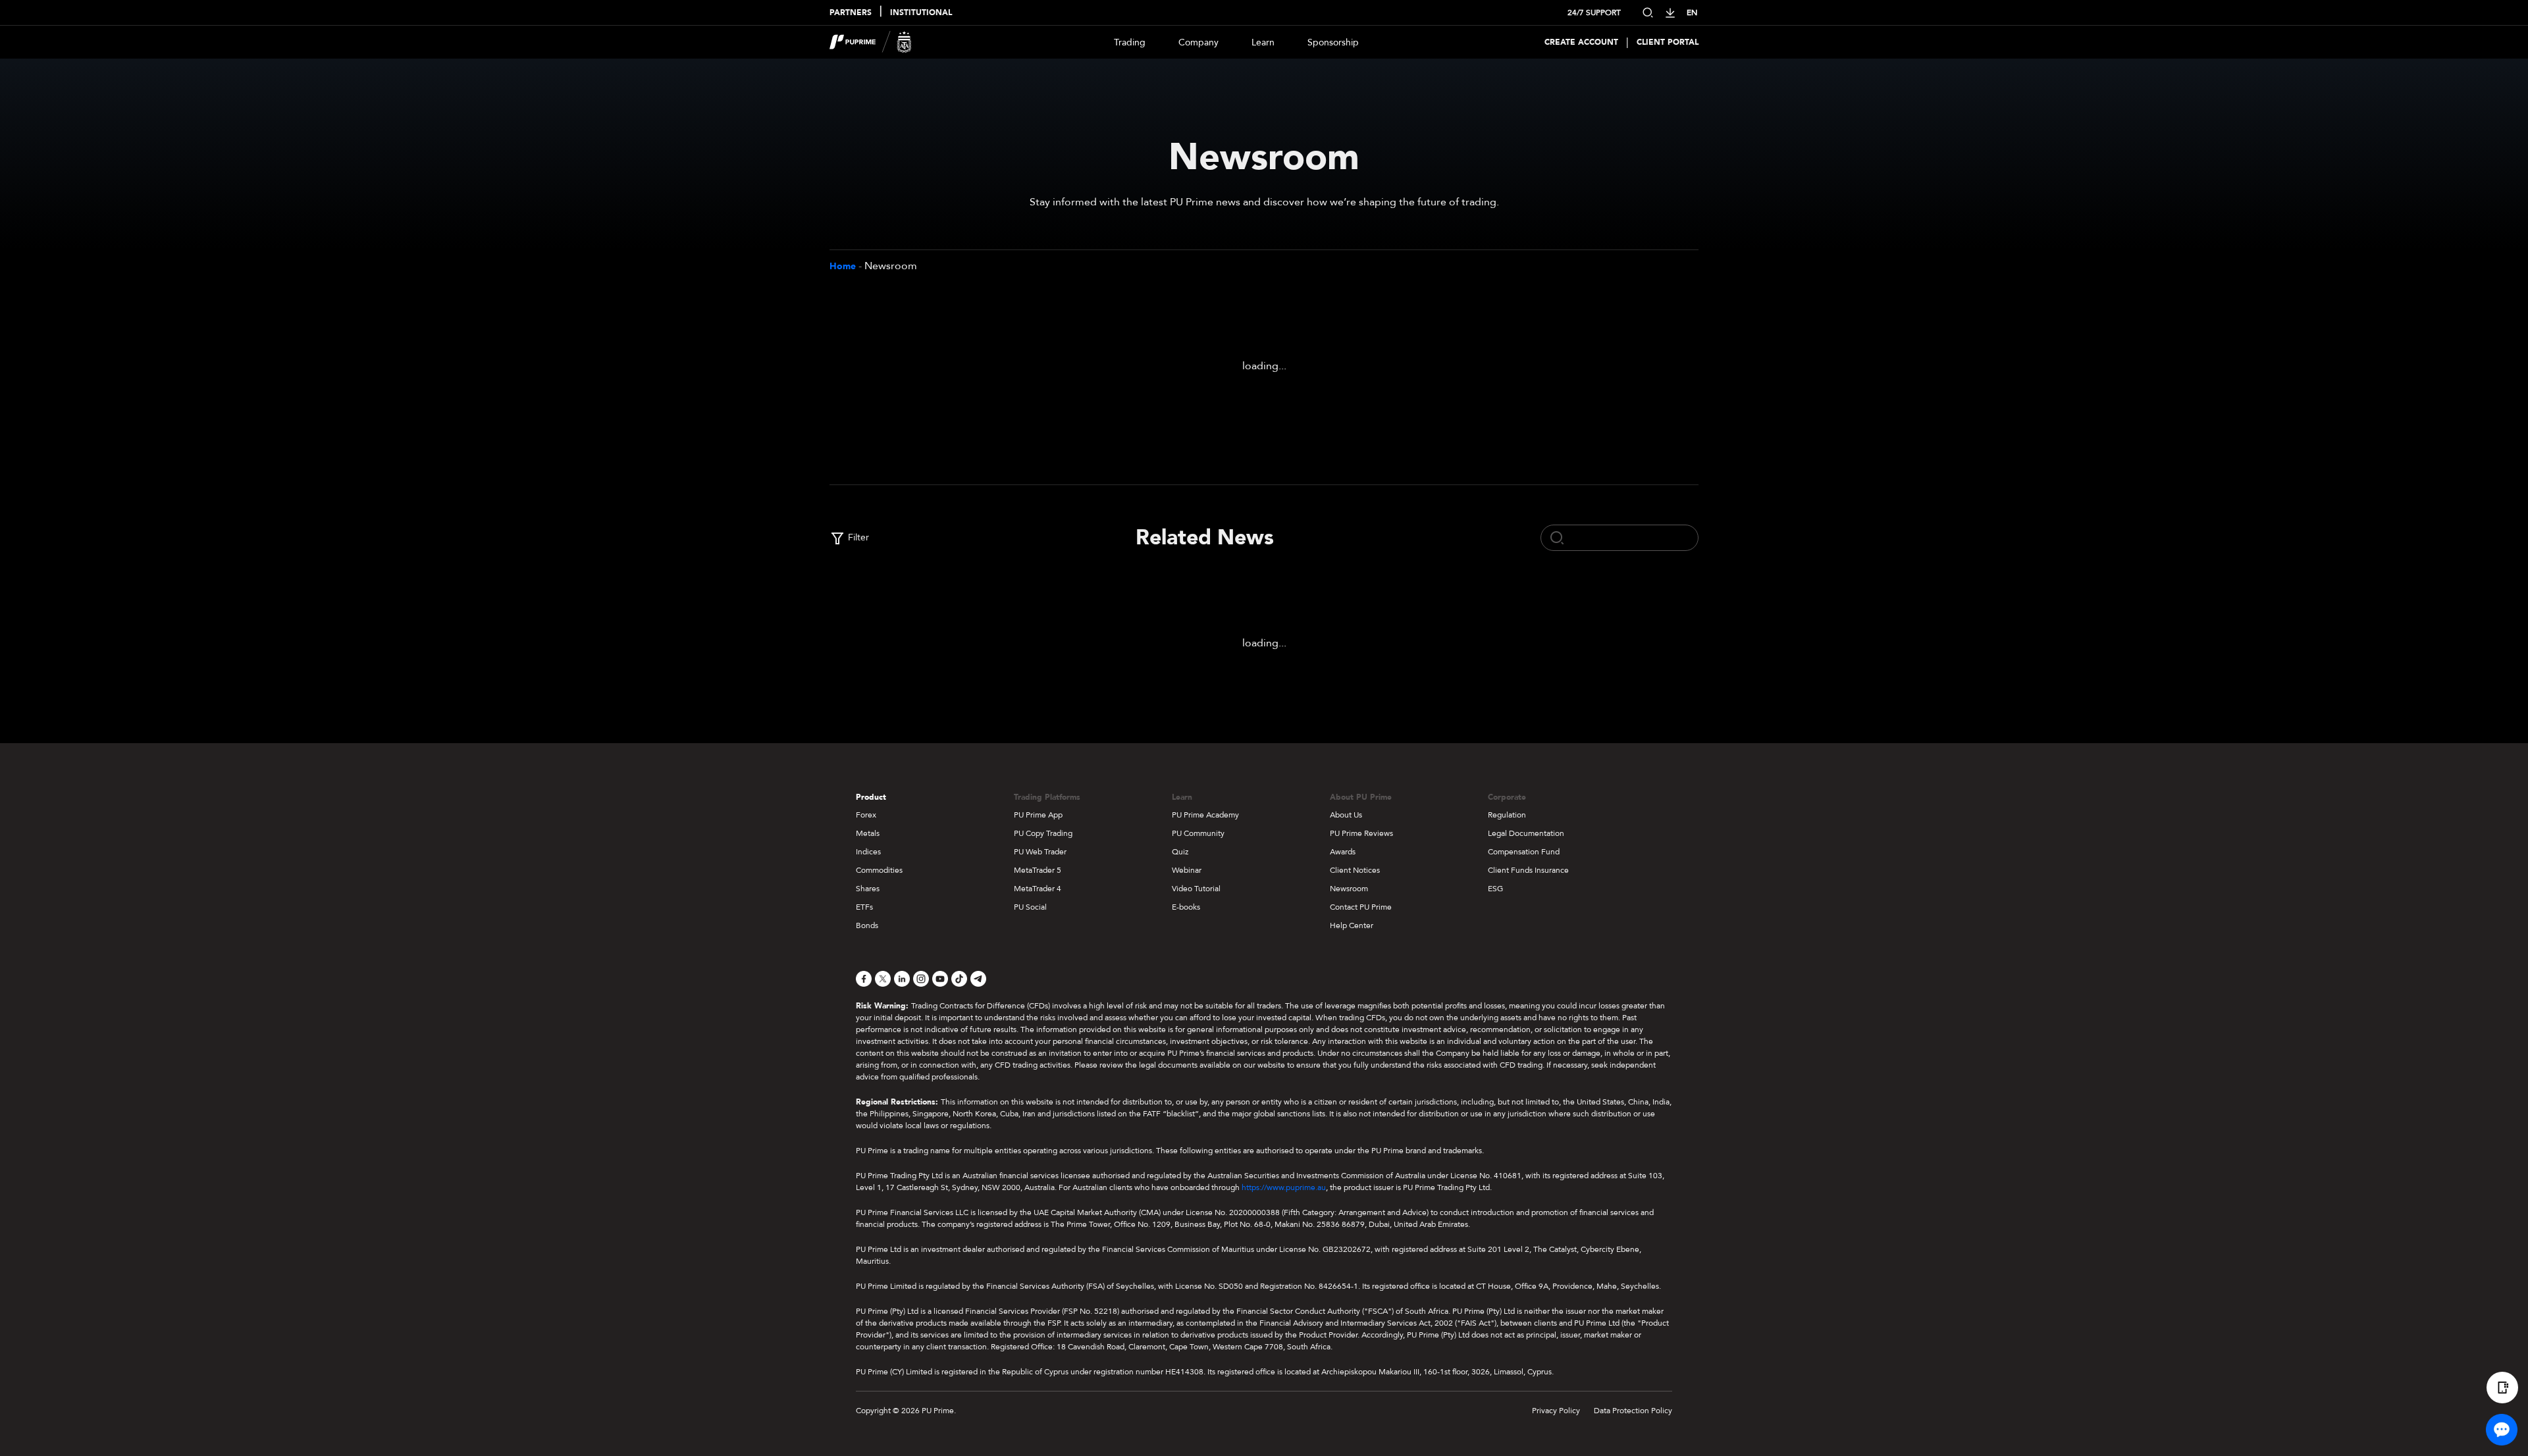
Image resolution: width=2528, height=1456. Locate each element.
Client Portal (1668, 42)
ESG (1495, 889)
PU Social (1030, 907)
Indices (868, 852)
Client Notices (1355, 870)
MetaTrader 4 (1038, 889)
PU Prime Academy (1205, 815)
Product (871, 797)
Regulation (1507, 815)
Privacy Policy (1556, 1411)
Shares (868, 889)
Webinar (1187, 870)
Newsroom (1349, 889)
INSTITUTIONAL (921, 13)
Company (1198, 42)
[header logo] (871, 42)
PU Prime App (1038, 815)
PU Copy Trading (1043, 833)
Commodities (879, 870)
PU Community (1198, 833)
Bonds (867, 925)
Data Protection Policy (1633, 1411)
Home (843, 266)
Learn (1263, 42)
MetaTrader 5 (1038, 870)
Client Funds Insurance (1528, 870)
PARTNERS (851, 13)
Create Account (1581, 42)
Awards (1343, 852)
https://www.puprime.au (1284, 1187)
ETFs (864, 907)
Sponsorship (1333, 42)
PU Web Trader (1040, 852)
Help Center (1352, 925)
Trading (1130, 42)
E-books (1186, 907)
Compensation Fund (1524, 852)
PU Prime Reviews (1361, 833)
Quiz (1180, 852)
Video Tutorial (1196, 889)
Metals (868, 833)
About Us (1346, 815)
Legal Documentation (1526, 833)
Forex (866, 815)
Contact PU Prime (1361, 907)
